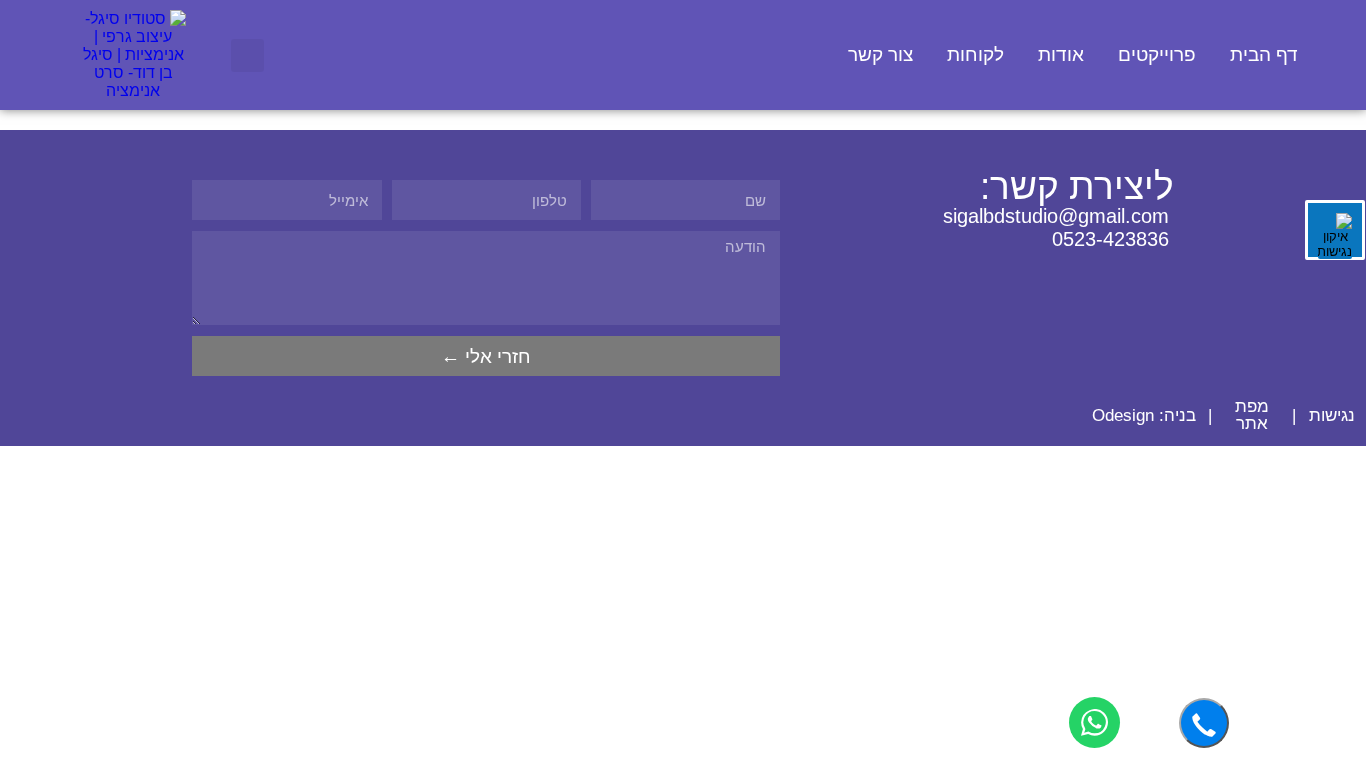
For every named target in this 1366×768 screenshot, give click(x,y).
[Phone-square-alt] (981, 268)
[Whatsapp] (946, 268)
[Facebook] (1156, 268)
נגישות (1332, 415)
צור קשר (880, 54)
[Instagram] (1086, 268)
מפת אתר (1252, 415)
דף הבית (1264, 54)
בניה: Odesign (1144, 415)
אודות (1061, 54)
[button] (247, 55)
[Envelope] (1016, 268)
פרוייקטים (1157, 54)
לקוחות (975, 54)
